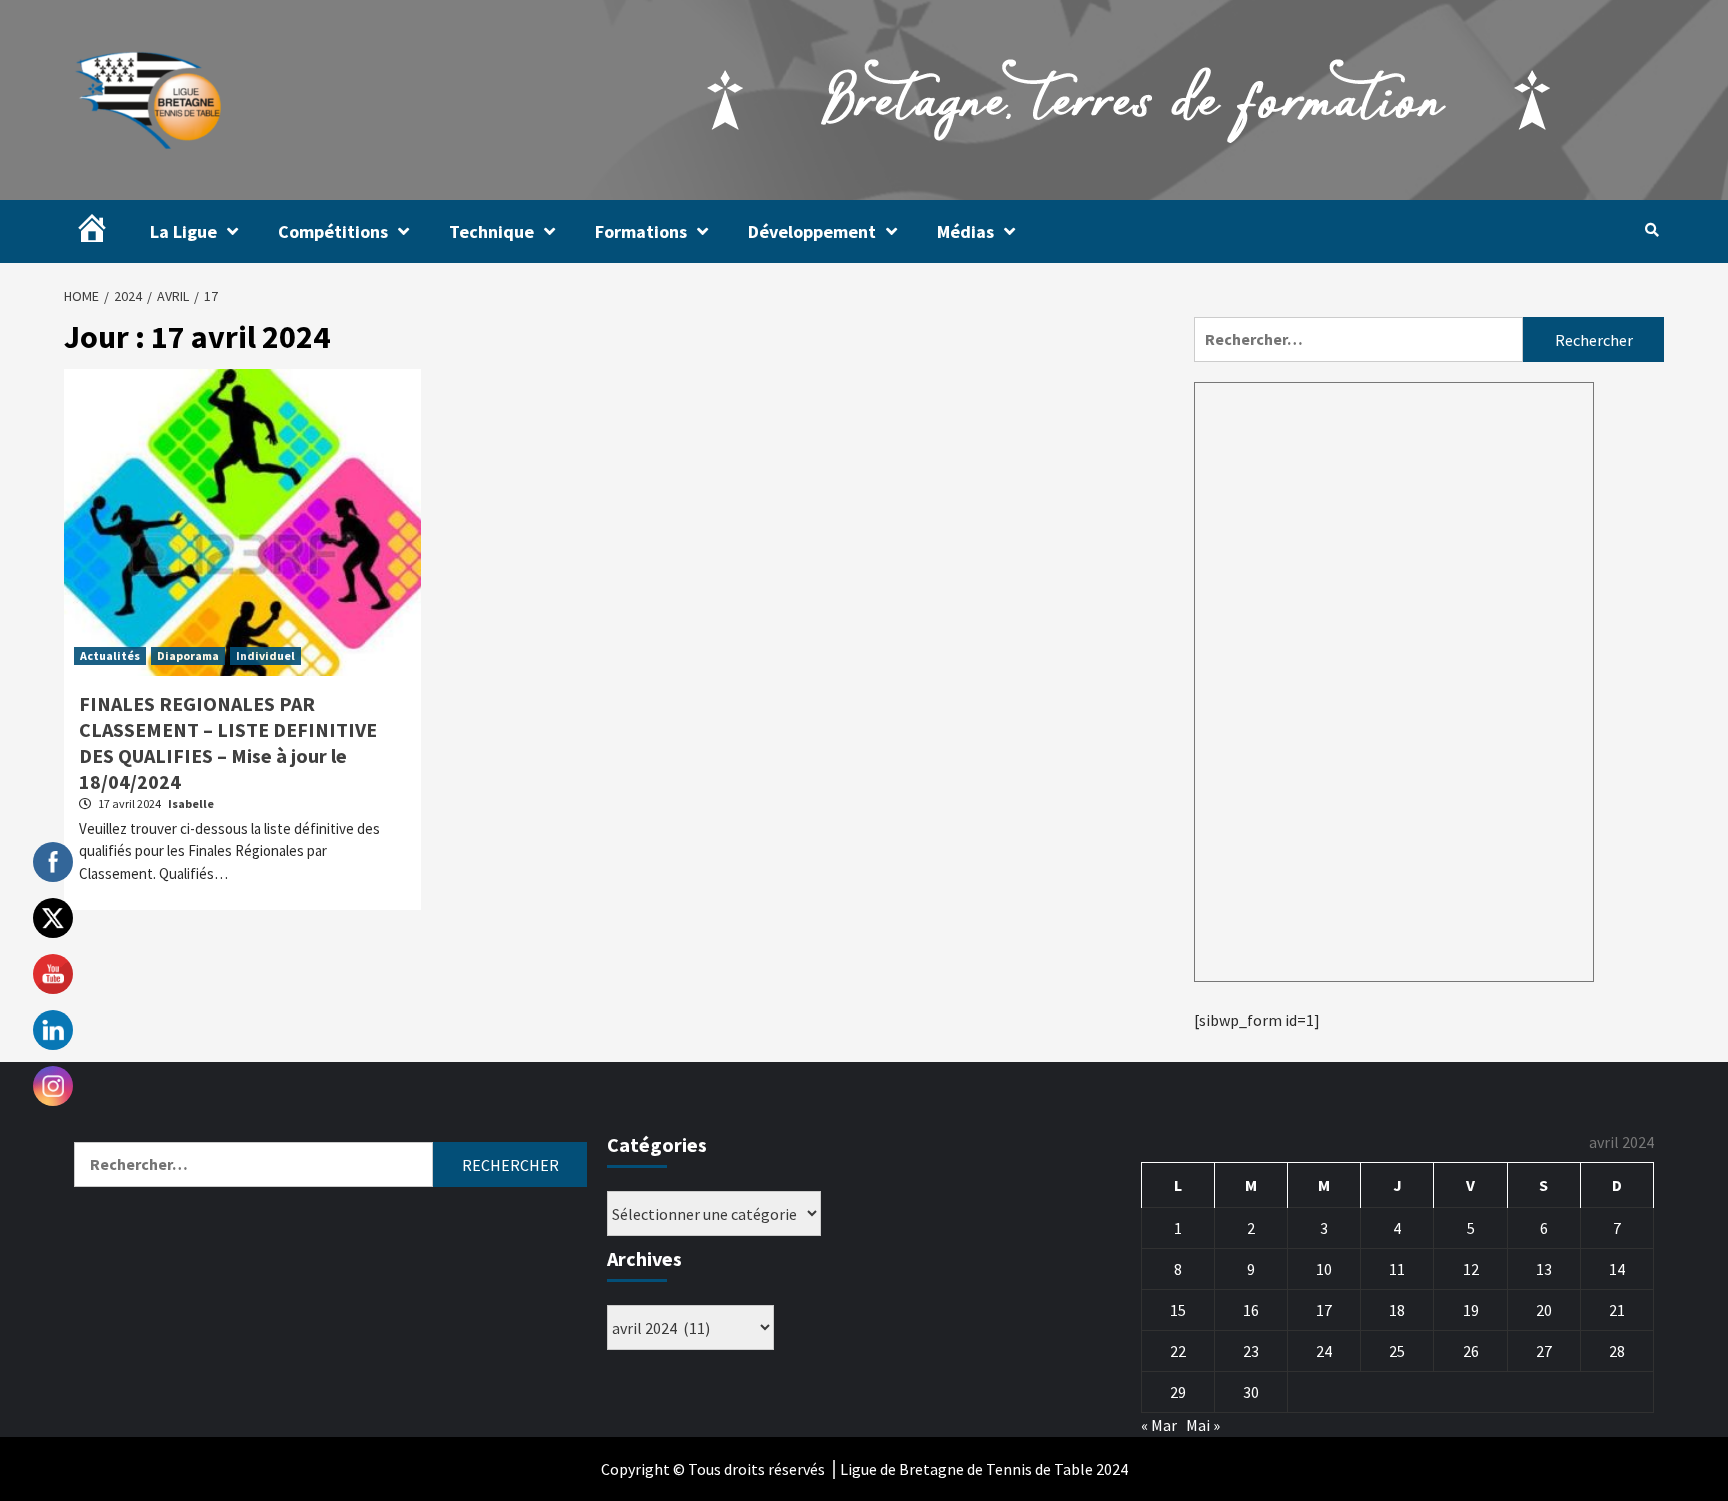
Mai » (1203, 1425)
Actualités (110, 655)
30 (1251, 1392)
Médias (965, 231)
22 (1178, 1351)
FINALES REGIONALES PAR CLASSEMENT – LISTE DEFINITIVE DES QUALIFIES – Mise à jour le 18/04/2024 (228, 742)
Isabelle (191, 803)
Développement (812, 231)
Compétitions (333, 231)
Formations (641, 231)
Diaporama (188, 655)
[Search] (1651, 230)
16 (1251, 1310)
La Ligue (183, 231)
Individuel (265, 655)
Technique (491, 231)
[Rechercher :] (1358, 339)
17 (1324, 1310)
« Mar (1159, 1425)
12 (1471, 1269)
